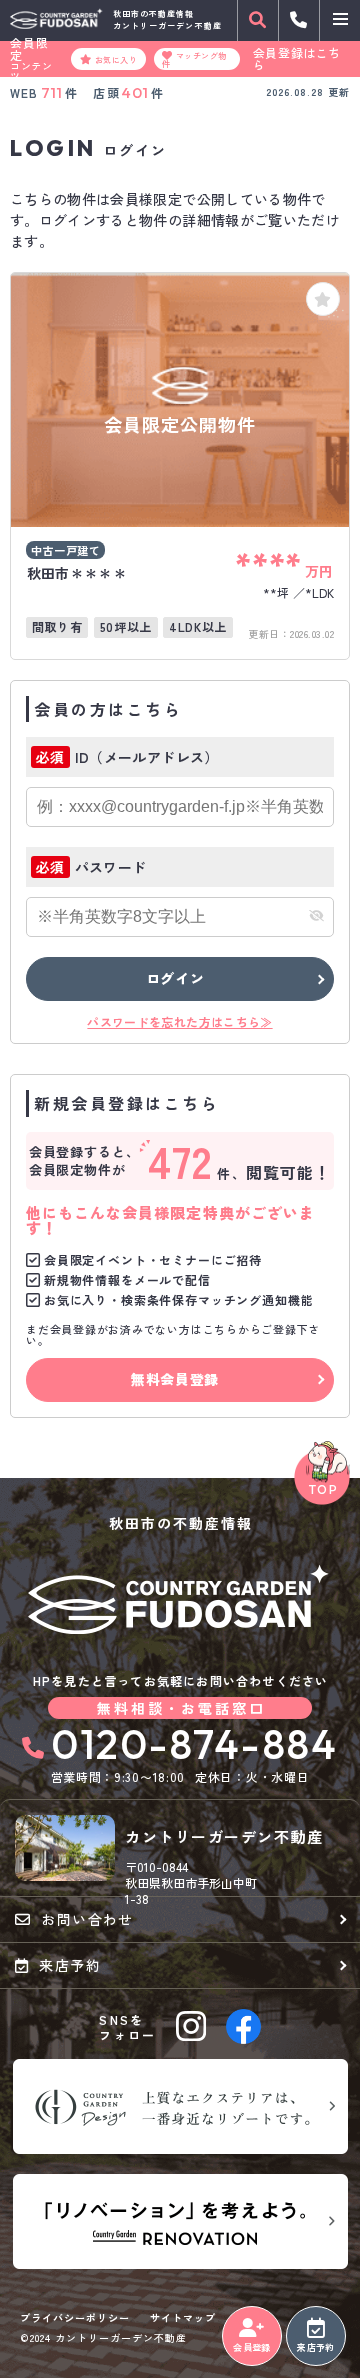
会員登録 (251, 2347)
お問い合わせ (87, 1919)
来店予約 (315, 2347)
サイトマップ (183, 2318)
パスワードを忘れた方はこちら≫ (179, 1021)
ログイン (175, 978)
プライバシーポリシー (75, 2318)
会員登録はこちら (297, 59)
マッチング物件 (194, 59)
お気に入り (116, 59)
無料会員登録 (175, 1379)
